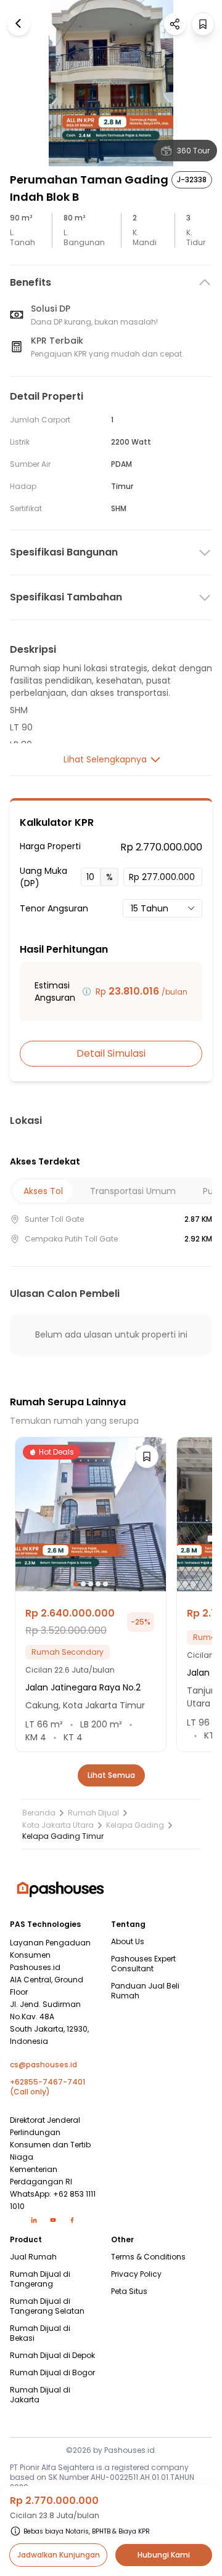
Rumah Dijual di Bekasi (40, 2333)
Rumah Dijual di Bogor (52, 2373)
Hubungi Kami (164, 2555)
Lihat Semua (111, 1775)
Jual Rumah (33, 2257)
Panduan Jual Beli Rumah (145, 1991)
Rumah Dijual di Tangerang (40, 2279)
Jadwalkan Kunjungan (59, 2555)
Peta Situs (129, 2291)
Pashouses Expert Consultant (143, 1964)
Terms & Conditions (148, 2257)
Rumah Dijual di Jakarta (40, 2395)
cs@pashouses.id (43, 2065)
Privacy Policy (136, 2274)
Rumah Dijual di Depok (52, 2356)
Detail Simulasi (111, 1053)
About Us (128, 1942)
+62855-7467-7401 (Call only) (47, 2087)
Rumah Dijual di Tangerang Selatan (47, 2306)
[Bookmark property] (203, 24)
